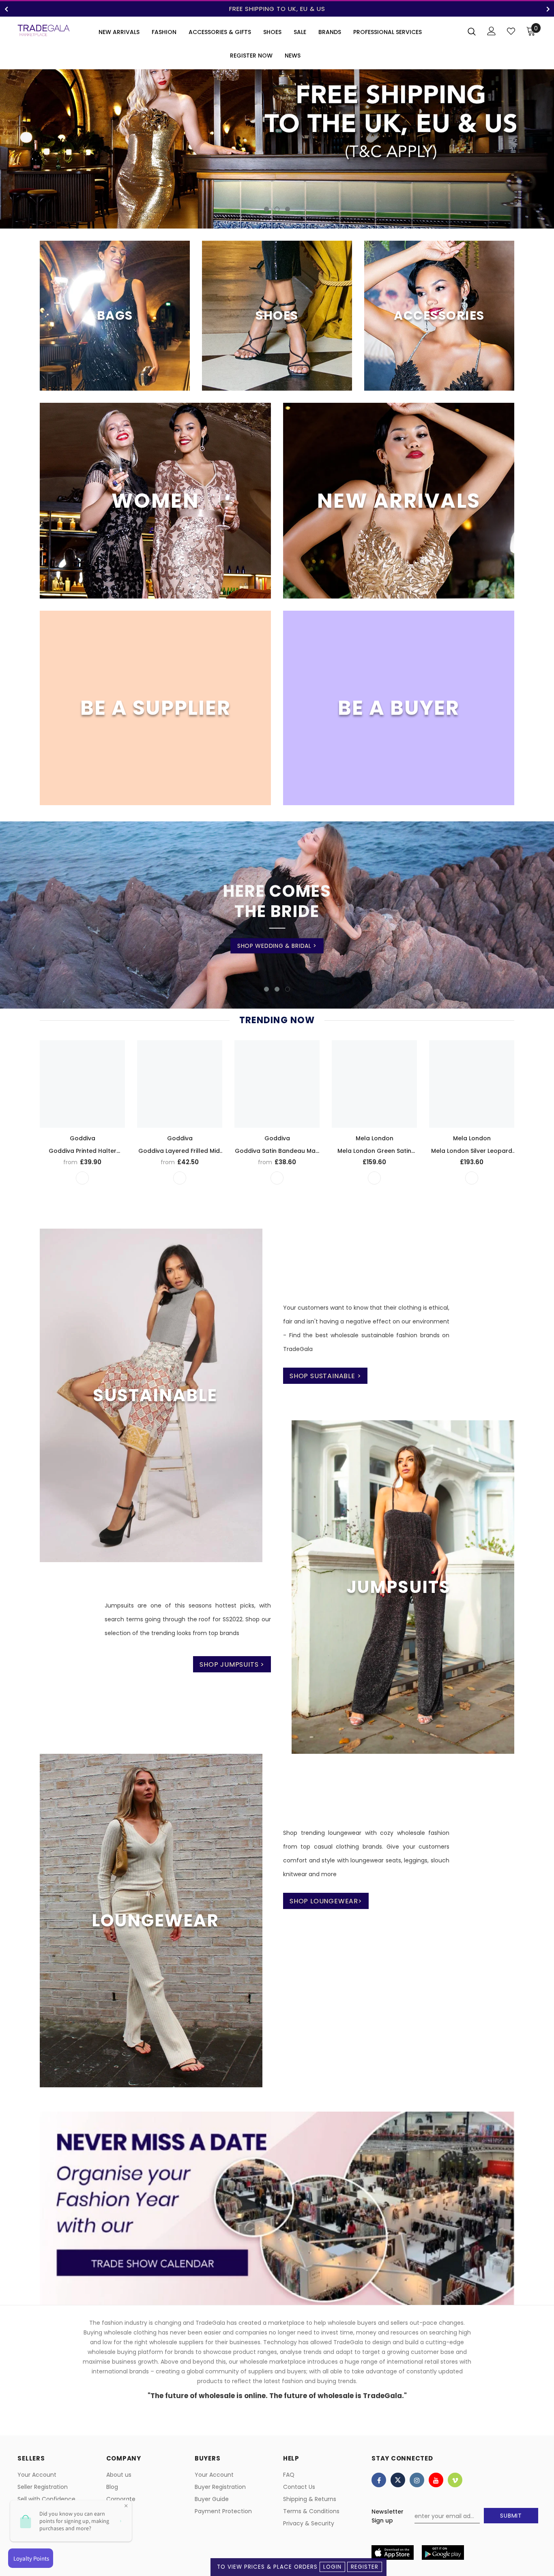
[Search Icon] (472, 31)
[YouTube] (436, 2480)
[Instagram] (417, 2480)
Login (332, 2567)
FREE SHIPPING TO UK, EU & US (277, 9)
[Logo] (44, 30)
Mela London (375, 1138)
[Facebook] (379, 2480)
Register (365, 2567)
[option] (277, 9)
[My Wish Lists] (511, 31)
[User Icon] (492, 31)
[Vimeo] (455, 2480)
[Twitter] (398, 2480)
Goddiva (83, 1138)
